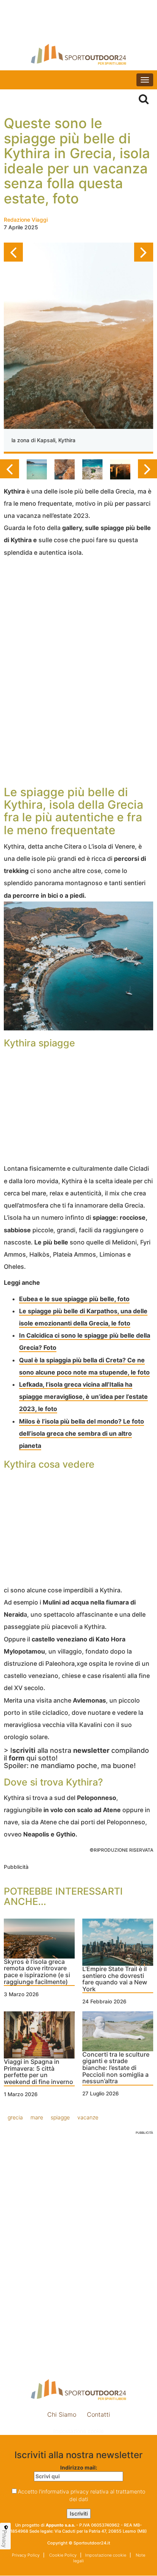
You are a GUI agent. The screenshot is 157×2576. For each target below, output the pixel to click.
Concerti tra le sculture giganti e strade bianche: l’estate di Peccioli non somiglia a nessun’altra (116, 2068)
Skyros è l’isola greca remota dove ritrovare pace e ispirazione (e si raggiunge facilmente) (37, 1972)
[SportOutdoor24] (78, 54)
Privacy (5, 2539)
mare (37, 2117)
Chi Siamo (62, 2414)
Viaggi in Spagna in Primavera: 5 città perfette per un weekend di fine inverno (38, 2072)
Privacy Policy (26, 2555)
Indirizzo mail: (79, 2467)
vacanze (88, 2117)
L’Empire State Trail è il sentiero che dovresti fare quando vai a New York (115, 1979)
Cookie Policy (62, 2555)
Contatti (99, 2414)
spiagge (60, 2117)
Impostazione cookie (78, 2431)
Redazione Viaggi (26, 220)
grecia (15, 2117)
